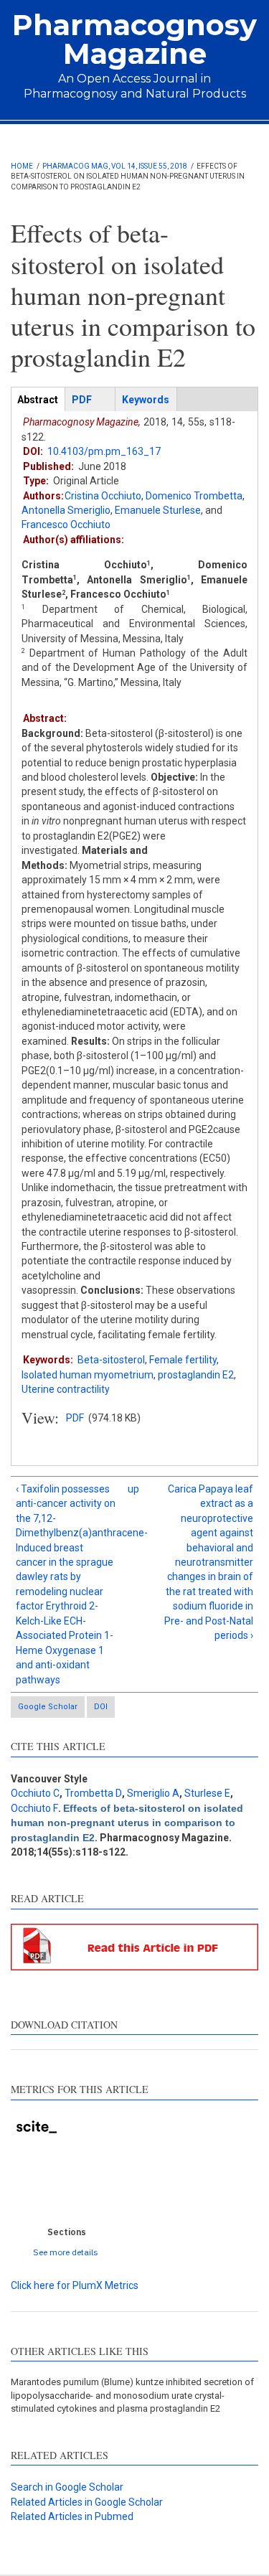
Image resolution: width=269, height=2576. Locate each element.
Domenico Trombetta (194, 496)
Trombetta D (93, 1793)
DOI (101, 1707)
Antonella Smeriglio (66, 510)
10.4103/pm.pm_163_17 (104, 451)
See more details (66, 2252)
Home (22, 166)
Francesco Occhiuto (66, 525)
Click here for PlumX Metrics (75, 2285)
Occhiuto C (35, 1793)
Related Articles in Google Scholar (87, 2502)
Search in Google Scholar (67, 2487)
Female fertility (183, 1360)
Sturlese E (207, 1793)
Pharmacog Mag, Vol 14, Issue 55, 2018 (115, 166)
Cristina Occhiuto (103, 496)
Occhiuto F (34, 1808)
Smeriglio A (153, 1793)
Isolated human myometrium (88, 1375)
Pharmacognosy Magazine (134, 39)
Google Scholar (48, 1707)
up (132, 1489)
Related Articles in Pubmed (72, 2516)
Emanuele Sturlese (158, 510)
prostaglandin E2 (196, 1375)
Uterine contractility (66, 1389)
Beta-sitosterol (111, 1360)
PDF (75, 1418)
